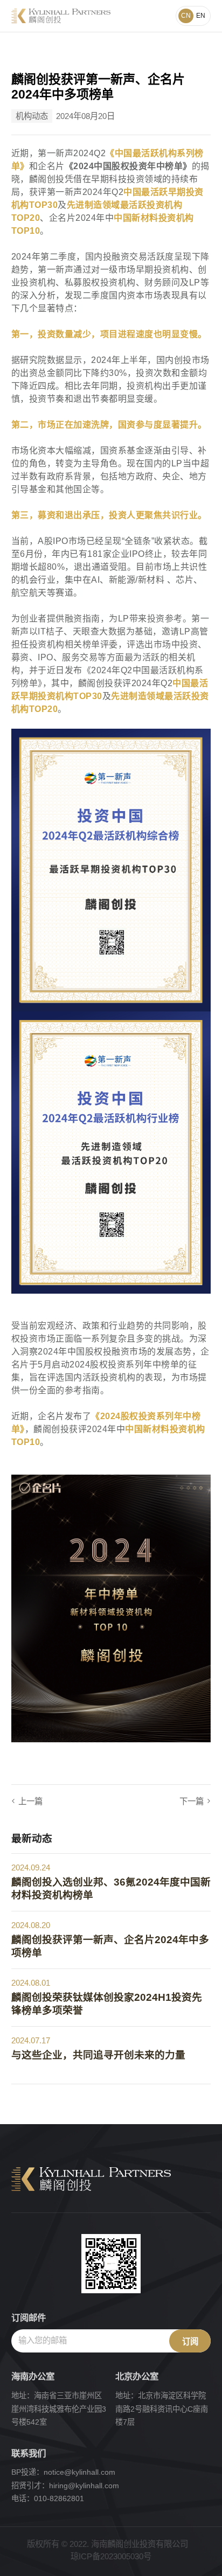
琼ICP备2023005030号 (111, 2556)
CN (186, 16)
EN (201, 16)
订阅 (190, 2341)
